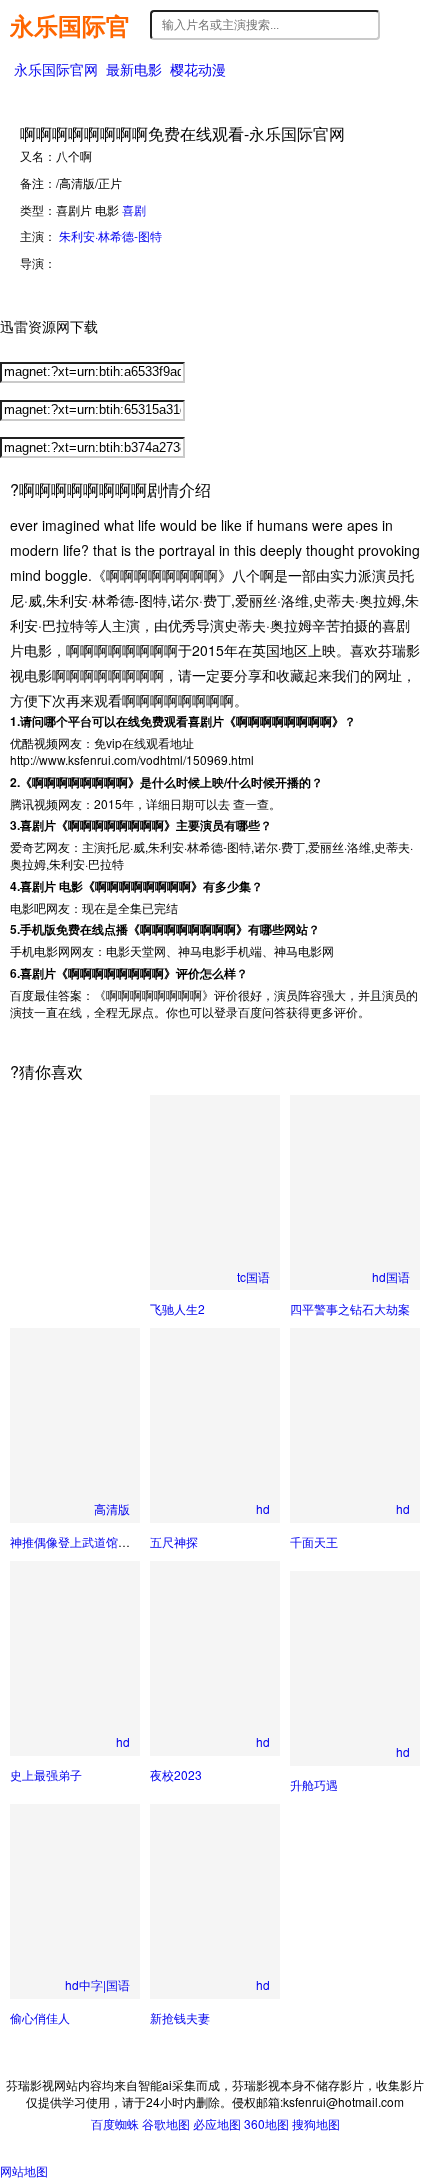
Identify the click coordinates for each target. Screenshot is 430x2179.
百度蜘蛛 (115, 2123)
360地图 (266, 2123)
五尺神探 (174, 1541)
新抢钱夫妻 (180, 2017)
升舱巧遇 (314, 1784)
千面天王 (314, 1541)
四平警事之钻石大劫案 (350, 1308)
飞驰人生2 (177, 1308)
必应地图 (217, 2123)
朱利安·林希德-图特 (110, 235)
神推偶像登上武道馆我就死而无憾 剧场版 (119, 1541)
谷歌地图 (166, 2123)
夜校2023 (176, 1774)
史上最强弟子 (46, 1774)
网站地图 (24, 2170)
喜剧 (134, 209)
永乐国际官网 (70, 25)
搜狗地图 (316, 2123)
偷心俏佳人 (40, 2017)
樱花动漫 (198, 69)
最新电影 (134, 69)
